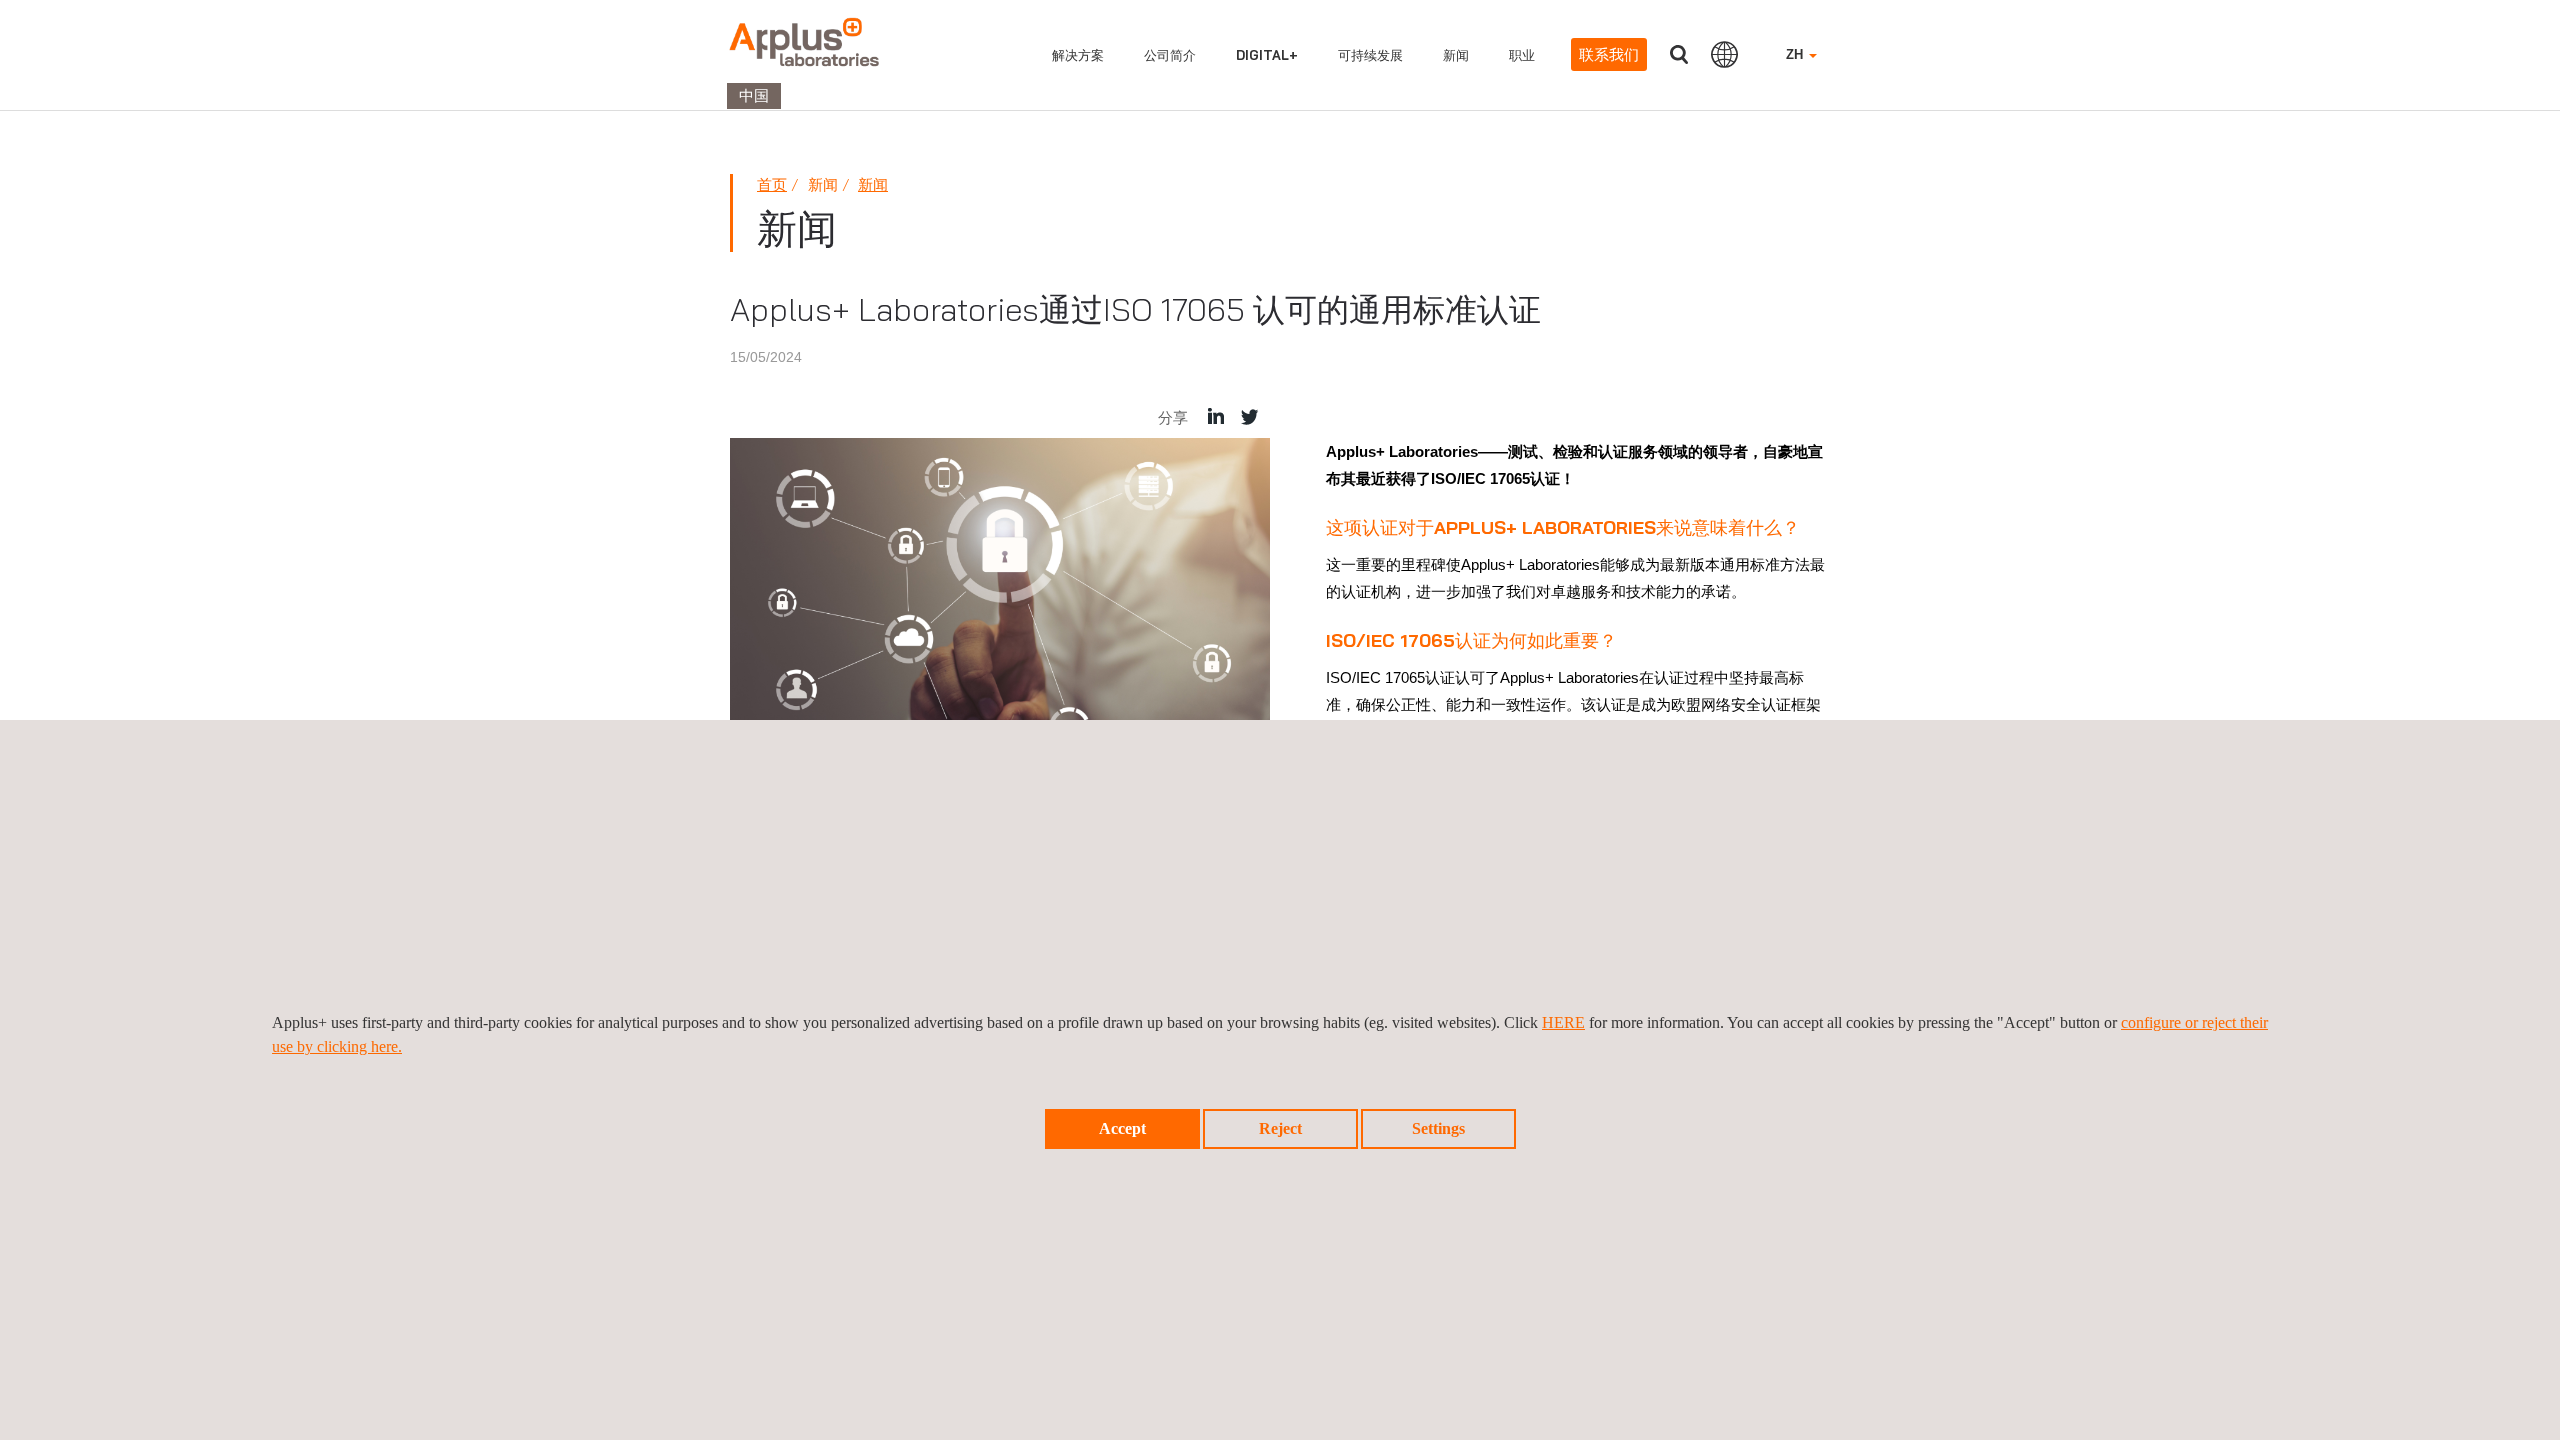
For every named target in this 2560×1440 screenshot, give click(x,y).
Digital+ (1267, 55)
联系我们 (1609, 54)
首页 (772, 184)
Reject (1280, 1128)
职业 (1522, 55)
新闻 (1456, 55)
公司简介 (1170, 55)
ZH (1796, 54)
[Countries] (1724, 54)
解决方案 (1078, 55)
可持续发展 (1370, 55)
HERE (1563, 1022)
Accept (1122, 1128)
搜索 (1679, 54)
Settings (1438, 1128)
